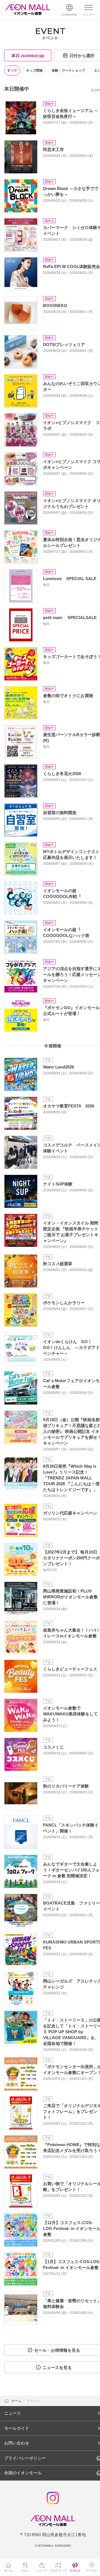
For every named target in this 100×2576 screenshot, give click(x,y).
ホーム (17, 2401)
